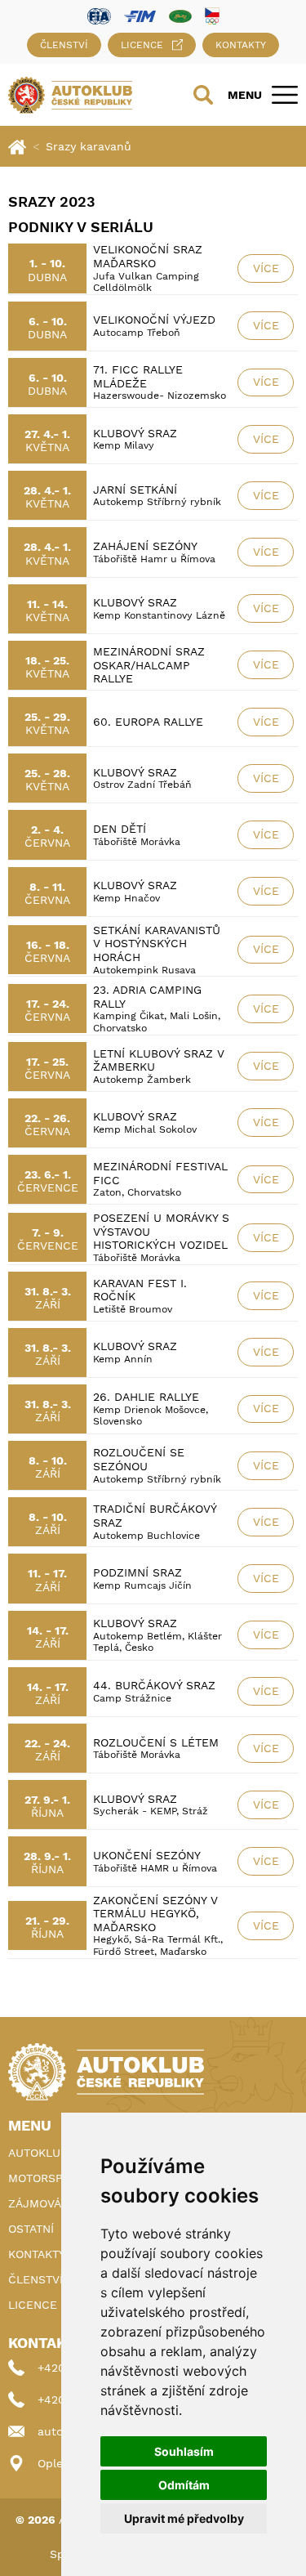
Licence (142, 45)
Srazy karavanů (89, 146)
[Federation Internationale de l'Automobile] (99, 15)
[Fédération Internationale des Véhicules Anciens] (180, 15)
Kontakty (241, 45)
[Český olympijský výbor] (212, 16)
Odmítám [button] (184, 2485)
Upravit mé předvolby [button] (184, 2518)
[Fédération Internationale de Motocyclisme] (140, 15)
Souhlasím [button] (184, 2451)
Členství (64, 45)
